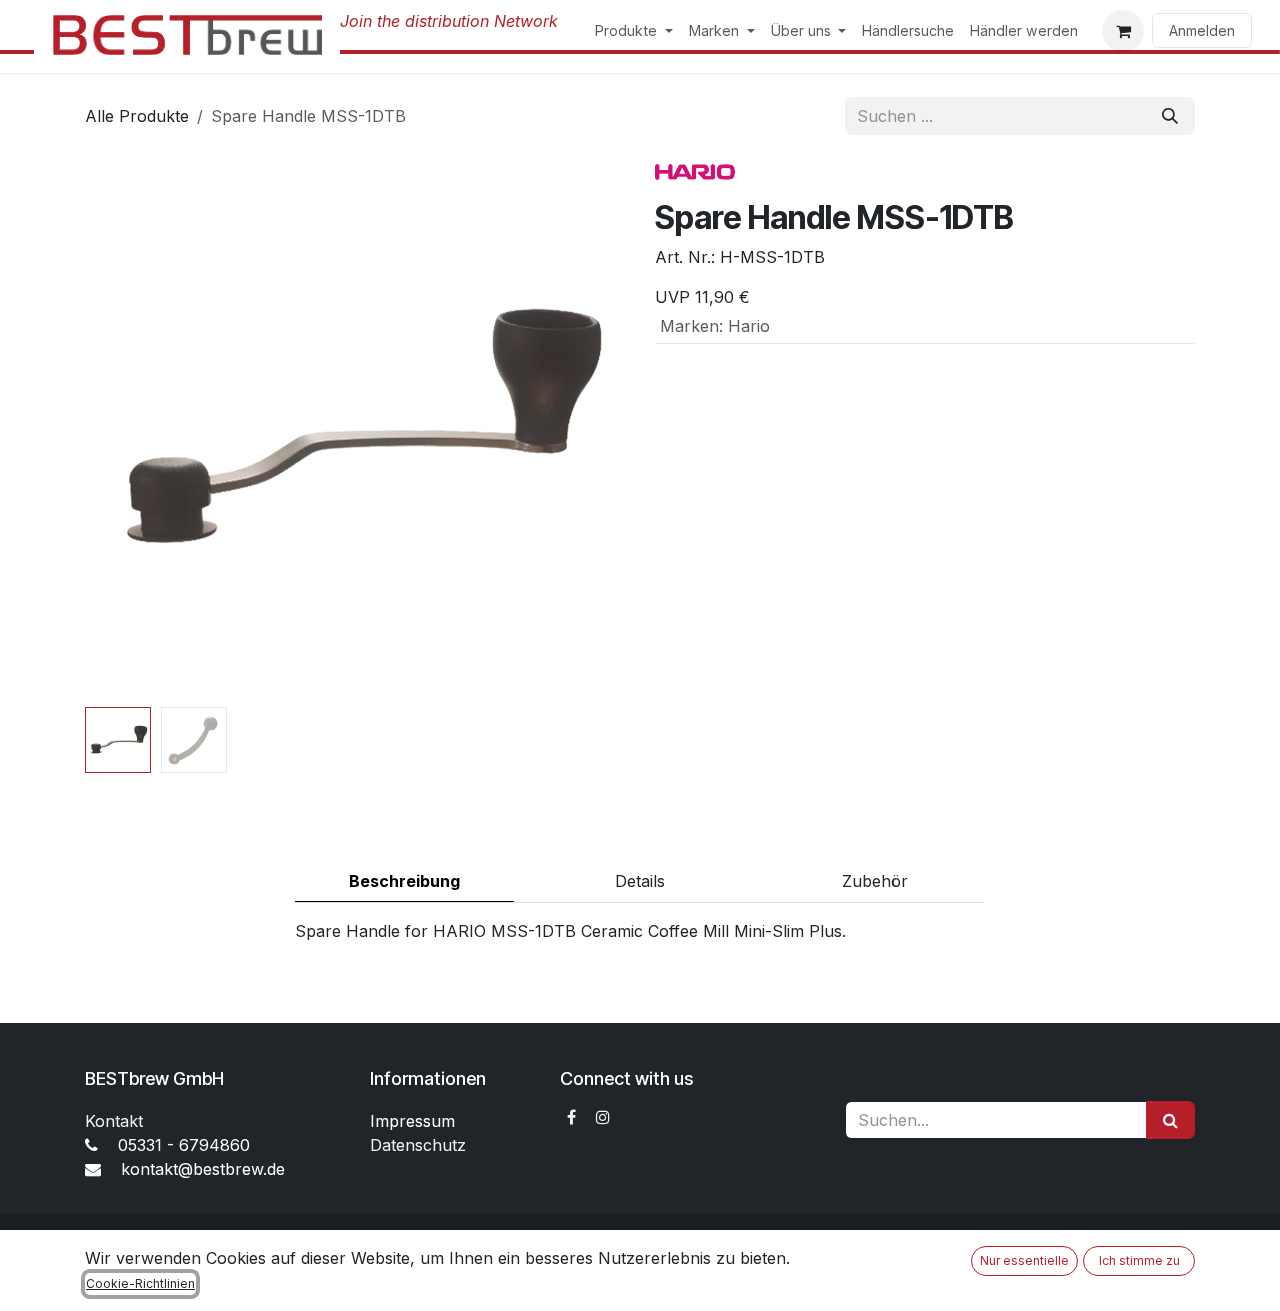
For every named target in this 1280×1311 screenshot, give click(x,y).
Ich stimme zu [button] (1139, 1260)
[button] (112, 429)
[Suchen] (1170, 116)
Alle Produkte (137, 116)
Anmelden (1202, 30)
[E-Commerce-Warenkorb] (1123, 31)
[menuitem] (634, 30)
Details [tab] (640, 881)
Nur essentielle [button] (1024, 1260)
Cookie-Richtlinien (140, 1283)
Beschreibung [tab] (404, 881)
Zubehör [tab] (875, 881)
